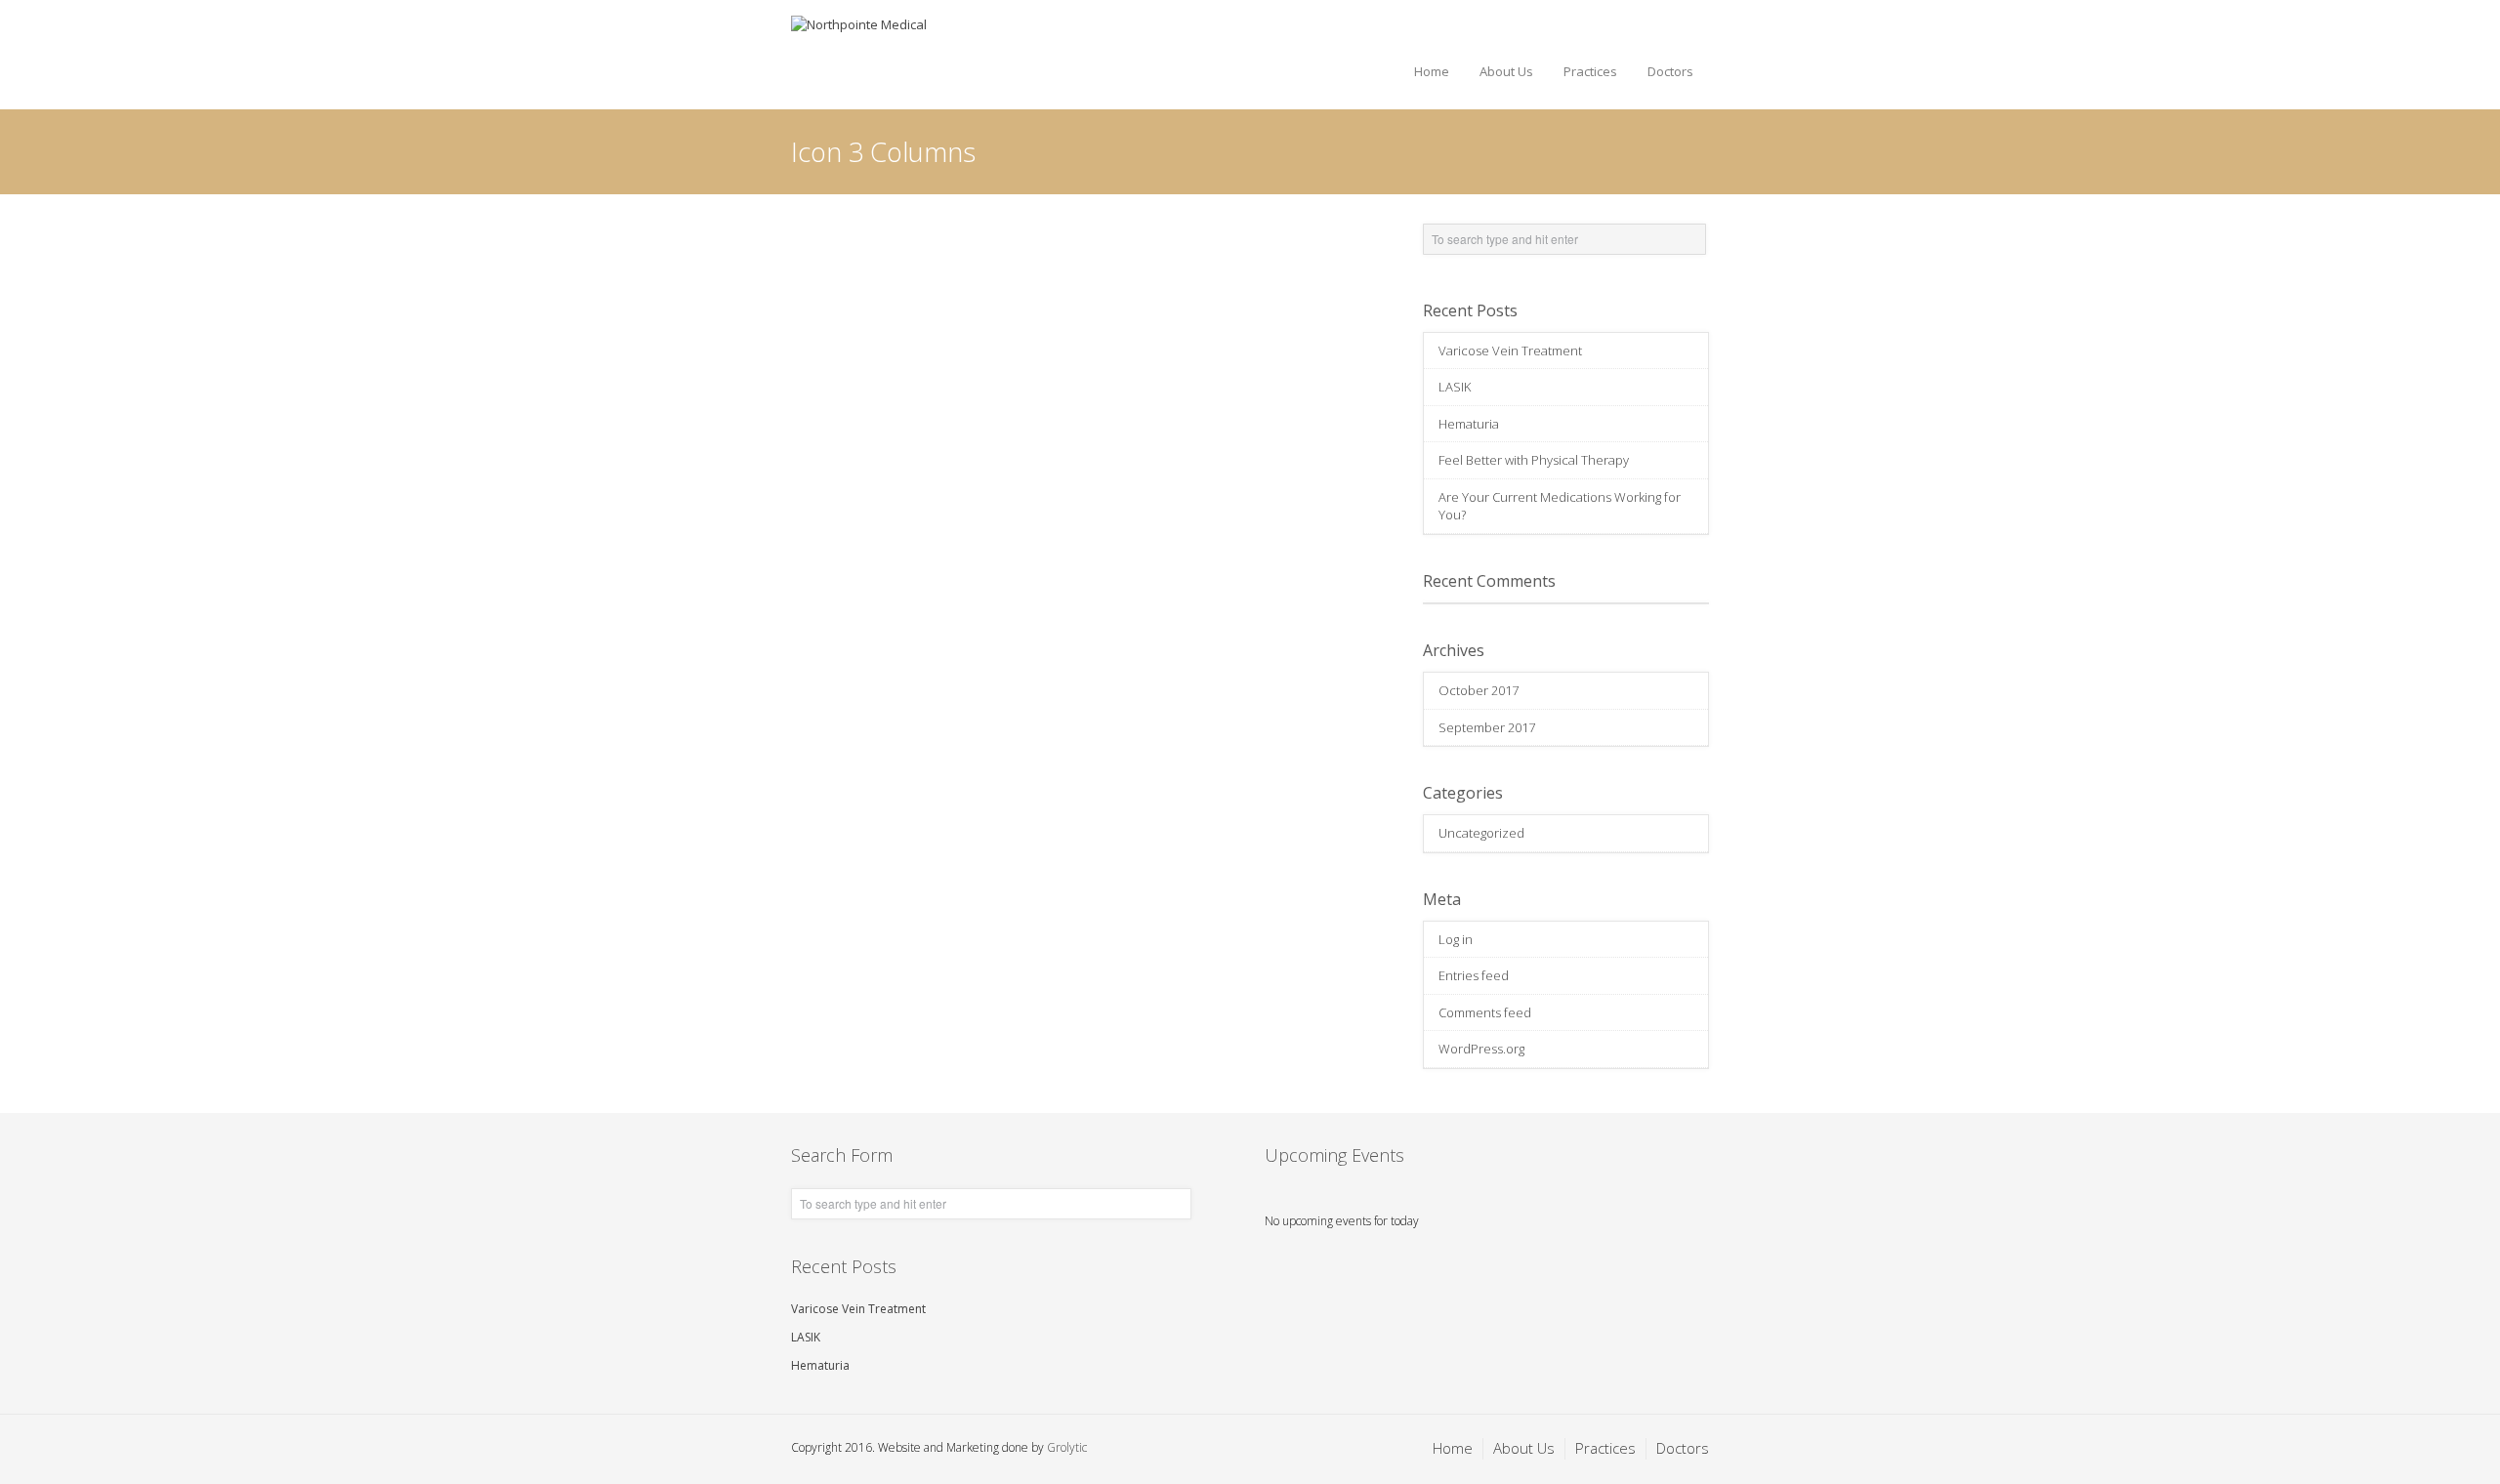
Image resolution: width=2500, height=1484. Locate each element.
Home (1432, 71)
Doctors (1670, 71)
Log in (1456, 939)
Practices (1590, 71)
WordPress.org (1481, 1049)
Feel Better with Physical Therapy (1534, 460)
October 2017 (1479, 690)
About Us (1506, 71)
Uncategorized (1481, 833)
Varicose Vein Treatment (1510, 350)
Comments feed (1485, 1012)
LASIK (1455, 387)
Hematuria (1469, 424)
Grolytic (1067, 1447)
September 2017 (1487, 727)
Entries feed (1474, 975)
